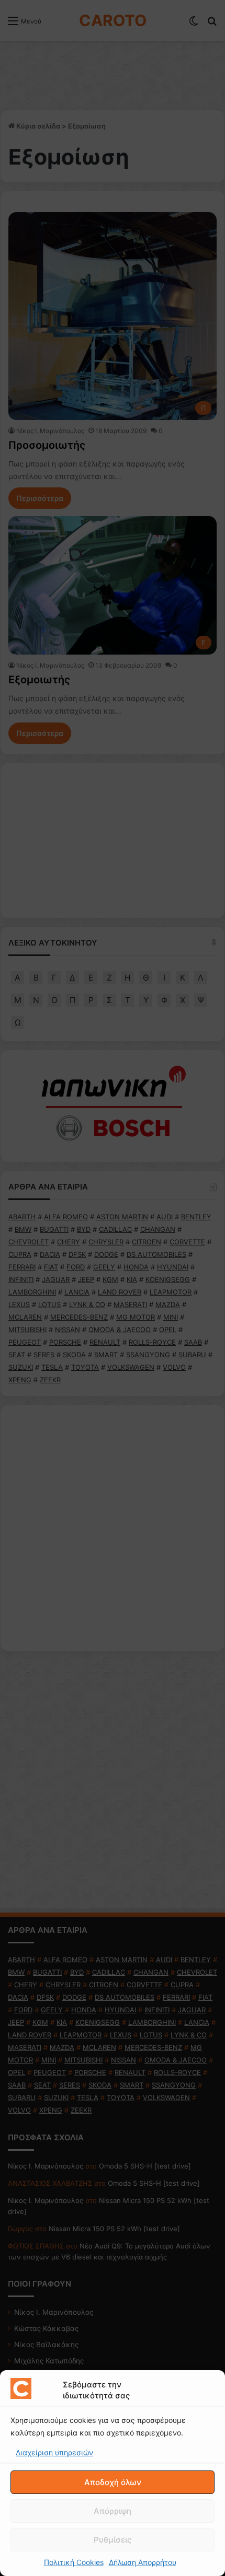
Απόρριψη (113, 2511)
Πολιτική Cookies (74, 2562)
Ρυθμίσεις (113, 2540)
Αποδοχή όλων (113, 2482)
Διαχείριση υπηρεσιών (54, 2452)
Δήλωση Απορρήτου (143, 2562)
